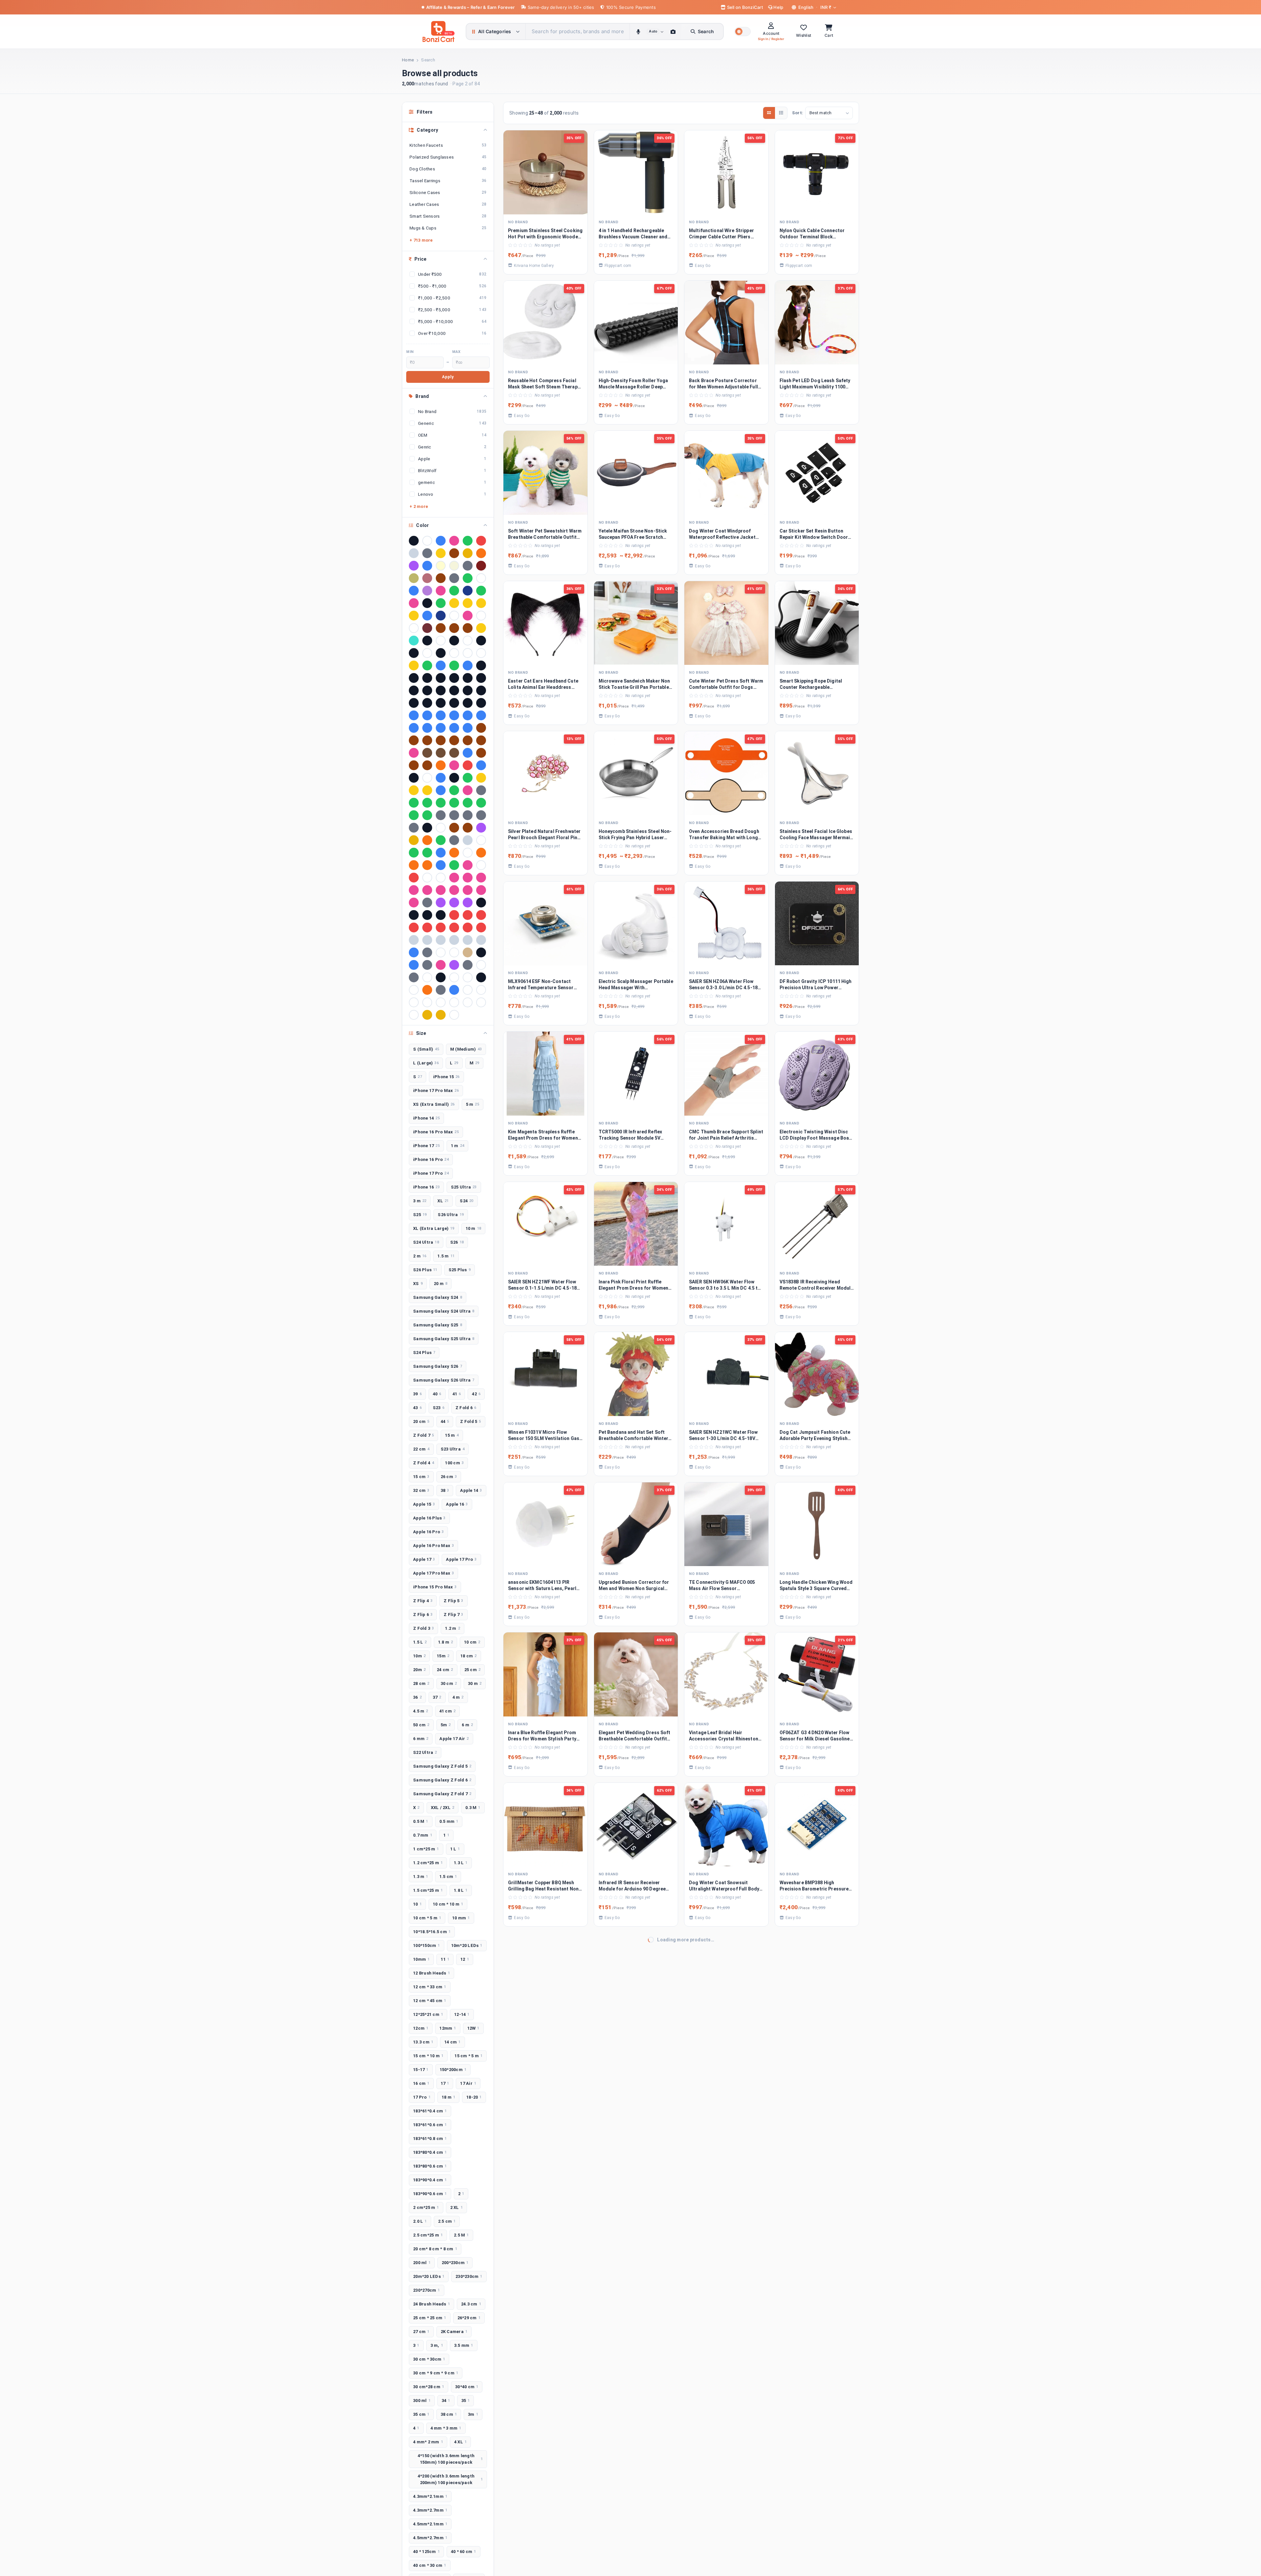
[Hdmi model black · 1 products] (427, 828)
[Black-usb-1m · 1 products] (481, 703)
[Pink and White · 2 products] (468, 616)
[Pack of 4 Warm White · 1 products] (427, 878)
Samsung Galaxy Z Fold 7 (442, 1794)
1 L (455, 1849)
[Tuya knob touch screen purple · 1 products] (454, 965)
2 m (420, 1256)
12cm (421, 2028)
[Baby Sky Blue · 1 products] (468, 666)
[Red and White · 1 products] (454, 915)
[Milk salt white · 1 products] (481, 840)
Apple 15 (424, 1504)
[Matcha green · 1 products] (441, 840)
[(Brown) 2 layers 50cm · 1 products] (441, 628)
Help (778, 7)
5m (446, 1725)
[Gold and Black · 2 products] (454, 603)
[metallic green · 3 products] (454, 591)
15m (443, 1656)
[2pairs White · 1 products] (427, 653)
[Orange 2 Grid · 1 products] (414, 865)
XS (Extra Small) (434, 1104)
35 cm (421, 2414)
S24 (466, 1201)
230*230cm (469, 2276)
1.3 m (421, 1877)
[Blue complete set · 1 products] (441, 715)
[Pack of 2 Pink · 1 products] (468, 865)
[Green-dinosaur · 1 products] (414, 815)
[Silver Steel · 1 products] (427, 940)
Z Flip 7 (453, 1615)
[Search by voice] (638, 32)
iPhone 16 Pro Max (436, 1132)
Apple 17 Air (454, 1739)
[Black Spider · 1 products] (427, 690)
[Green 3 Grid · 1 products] (441, 803)
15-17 (421, 2070)
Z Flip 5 (453, 1601)
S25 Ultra (464, 1187)
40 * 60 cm (464, 2552)
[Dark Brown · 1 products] (481, 753)
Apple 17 (424, 1559)
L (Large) (426, 1063)
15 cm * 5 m (468, 2056)
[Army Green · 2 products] (481, 591)
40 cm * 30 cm (430, 2565)
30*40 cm (467, 2387)
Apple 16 (457, 1504)
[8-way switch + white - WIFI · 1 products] (481, 653)
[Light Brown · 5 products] (441, 578)
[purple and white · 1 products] (441, 903)
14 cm (453, 2042)
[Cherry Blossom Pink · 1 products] (414, 753)
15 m (452, 1435)
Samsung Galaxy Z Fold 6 (442, 1780)
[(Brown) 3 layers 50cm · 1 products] (454, 628)
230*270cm (427, 2290)
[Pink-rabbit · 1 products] (414, 903)
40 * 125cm (426, 2552)
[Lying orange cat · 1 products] (427, 840)
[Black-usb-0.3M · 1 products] (468, 703)
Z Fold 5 (470, 1421)
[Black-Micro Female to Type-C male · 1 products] (481, 690)
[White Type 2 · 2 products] (414, 628)
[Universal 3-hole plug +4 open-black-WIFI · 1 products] (481, 977)
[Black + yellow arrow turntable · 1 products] (454, 678)
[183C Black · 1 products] (454, 641)
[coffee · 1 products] (427, 753)
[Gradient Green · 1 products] (454, 790)
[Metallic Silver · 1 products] (468, 840)
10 (417, 1904)
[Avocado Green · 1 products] (427, 666)
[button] (742, 32)
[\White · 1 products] (454, 1015)
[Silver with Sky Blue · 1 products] (481, 940)
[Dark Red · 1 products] (468, 765)
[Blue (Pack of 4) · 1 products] (414, 715)
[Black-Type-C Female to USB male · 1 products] (441, 703)
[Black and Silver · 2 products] (427, 603)
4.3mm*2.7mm (430, 2510)
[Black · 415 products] (414, 541)
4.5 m (421, 1711)
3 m (420, 1201)
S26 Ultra (451, 1215)
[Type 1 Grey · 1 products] (468, 965)
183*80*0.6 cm (430, 2166)
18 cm (469, 1656)
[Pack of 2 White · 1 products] (481, 865)
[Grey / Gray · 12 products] (468, 566)
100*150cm (427, 1945)
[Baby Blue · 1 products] (441, 666)
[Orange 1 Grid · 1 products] (481, 853)
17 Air (468, 2083)
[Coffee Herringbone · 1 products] (454, 753)
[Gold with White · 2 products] (414, 616)
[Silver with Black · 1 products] (454, 940)
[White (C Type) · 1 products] (481, 990)
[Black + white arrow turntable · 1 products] (441, 678)
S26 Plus (425, 1270)
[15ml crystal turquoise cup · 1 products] (414, 641)
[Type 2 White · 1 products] (427, 977)
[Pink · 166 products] (454, 541)
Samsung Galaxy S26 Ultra (444, 1380)
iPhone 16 (426, 1187)
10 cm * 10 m (448, 1904)
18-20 (474, 2097)
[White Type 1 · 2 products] (481, 616)
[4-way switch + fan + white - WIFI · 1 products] (468, 653)
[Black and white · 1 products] (468, 678)
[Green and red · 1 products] (454, 803)
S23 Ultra (453, 1449)
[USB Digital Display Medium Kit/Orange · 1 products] (427, 990)
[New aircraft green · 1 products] (427, 853)
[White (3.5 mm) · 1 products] (468, 990)
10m (419, 1656)
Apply (448, 377)
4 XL (460, 2442)
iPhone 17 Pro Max (436, 1091)
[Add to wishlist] (579, 208)
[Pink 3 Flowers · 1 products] (481, 878)
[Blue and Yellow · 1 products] (427, 715)
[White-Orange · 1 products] (414, 1015)
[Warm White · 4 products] (481, 578)
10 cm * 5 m (427, 1918)
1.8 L (461, 1890)
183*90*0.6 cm (430, 2194)
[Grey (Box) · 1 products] (441, 815)
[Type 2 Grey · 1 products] (414, 977)
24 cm (445, 1670)
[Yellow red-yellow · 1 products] (427, 1015)
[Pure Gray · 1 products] (427, 903)
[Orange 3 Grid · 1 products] (427, 865)
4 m (458, 1697)
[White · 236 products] (427, 541)
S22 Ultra (425, 1752)
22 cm (421, 1449)
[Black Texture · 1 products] (454, 690)
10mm (421, 1959)
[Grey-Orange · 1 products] (414, 828)
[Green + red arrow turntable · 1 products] (414, 803)
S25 (420, 1215)
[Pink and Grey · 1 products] (441, 890)
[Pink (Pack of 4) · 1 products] (468, 878)
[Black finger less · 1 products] (481, 678)
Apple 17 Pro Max (433, 1573)
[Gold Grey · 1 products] (414, 790)
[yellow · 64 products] (468, 553)
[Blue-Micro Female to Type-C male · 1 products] (427, 728)
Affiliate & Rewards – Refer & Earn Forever (471, 7)
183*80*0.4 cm (430, 2152)
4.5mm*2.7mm (430, 2538)
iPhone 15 (446, 1077)
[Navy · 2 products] (441, 616)
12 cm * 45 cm (430, 2001)
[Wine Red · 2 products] (427, 628)
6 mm (421, 1739)
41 (457, 1394)
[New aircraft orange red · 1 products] (454, 853)
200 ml (422, 2263)
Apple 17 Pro (461, 1559)
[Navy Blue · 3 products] (468, 591)
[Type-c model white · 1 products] (454, 977)
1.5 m (446, 1256)
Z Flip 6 (423, 1615)
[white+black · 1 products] (468, 1002)
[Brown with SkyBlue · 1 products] (441, 740)
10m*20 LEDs (467, 1945)
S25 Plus (460, 1270)
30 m (475, 1683)
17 (445, 2083)
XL (443, 1201)
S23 (439, 1408)
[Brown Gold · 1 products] (414, 740)
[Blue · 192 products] (441, 541)
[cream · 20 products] (441, 566)
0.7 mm (423, 1835)
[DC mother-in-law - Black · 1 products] (414, 778)
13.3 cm (423, 2042)
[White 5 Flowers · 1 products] (441, 1002)
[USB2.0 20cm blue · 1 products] (454, 990)
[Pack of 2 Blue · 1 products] (441, 865)
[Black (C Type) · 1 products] (414, 678)
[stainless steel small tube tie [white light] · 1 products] (441, 952)
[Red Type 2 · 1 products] (454, 928)
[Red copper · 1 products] (481, 915)
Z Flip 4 (423, 1601)
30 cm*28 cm (429, 2387)
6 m (467, 1725)
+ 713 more (421, 240)
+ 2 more (419, 506)
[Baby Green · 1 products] (454, 666)
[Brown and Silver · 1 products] (481, 728)
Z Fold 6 (466, 1408)
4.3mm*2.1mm (430, 2496)
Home (408, 60)
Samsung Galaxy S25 (438, 1325)
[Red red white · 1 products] (414, 928)
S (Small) (426, 1049)
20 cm (421, 1421)
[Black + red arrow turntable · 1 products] (427, 678)
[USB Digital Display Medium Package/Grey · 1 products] (441, 990)
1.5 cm (448, 1877)
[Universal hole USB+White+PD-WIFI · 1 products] (414, 990)
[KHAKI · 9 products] (414, 578)
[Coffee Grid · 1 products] (441, 753)
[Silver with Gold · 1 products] (468, 940)
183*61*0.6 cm (430, 2125)
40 (437, 1394)
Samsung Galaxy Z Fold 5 (442, 1766)
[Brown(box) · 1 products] (454, 740)
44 (445, 1421)
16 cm (421, 2083)
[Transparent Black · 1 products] (481, 952)
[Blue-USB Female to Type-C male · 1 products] (468, 728)
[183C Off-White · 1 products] (468, 641)
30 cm (449, 1683)
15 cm (421, 1477)
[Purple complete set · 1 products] (454, 903)
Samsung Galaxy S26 (438, 1366)
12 (465, 1959)
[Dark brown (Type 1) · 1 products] (414, 765)
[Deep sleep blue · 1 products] (441, 778)
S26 (457, 1242)
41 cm (448, 1711)
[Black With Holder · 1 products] (468, 690)
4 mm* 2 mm (428, 2442)
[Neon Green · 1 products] (414, 853)
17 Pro (422, 2097)
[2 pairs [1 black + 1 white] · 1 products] (414, 653)
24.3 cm (471, 2304)
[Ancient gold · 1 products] (414, 666)
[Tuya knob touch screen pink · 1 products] (441, 965)
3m (473, 2414)
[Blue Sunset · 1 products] (468, 715)
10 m (474, 1228)
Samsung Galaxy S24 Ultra (444, 1311)
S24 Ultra (426, 1242)
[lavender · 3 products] (427, 591)
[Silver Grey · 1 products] (414, 940)
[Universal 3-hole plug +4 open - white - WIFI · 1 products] (468, 977)
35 (466, 2401)
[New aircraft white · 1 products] (468, 853)
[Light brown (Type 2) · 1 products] (468, 828)
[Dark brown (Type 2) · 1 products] (427, 765)
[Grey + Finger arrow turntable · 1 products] (468, 815)
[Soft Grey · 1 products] (427, 952)
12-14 (462, 2014)
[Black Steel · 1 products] (441, 690)
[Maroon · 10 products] (481, 566)
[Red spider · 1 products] (427, 928)
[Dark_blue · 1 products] (481, 765)
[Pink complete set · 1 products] (454, 890)
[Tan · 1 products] (468, 952)
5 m (473, 1104)
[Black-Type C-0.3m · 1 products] (414, 703)
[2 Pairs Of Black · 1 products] (481, 641)
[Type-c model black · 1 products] (441, 977)
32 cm (421, 1490)
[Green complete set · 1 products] (468, 803)
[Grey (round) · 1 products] (454, 815)
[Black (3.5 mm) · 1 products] (481, 666)
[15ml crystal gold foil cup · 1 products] (481, 628)
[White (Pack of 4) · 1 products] (414, 1002)
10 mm (461, 1918)
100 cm (454, 1463)
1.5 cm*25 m (428, 1890)
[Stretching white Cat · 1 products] (454, 952)
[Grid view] (769, 113)
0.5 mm (449, 1821)
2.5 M (461, 2235)
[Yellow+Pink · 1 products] (441, 1015)
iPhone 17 (426, 1146)
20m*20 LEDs (429, 2276)
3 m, (437, 2345)
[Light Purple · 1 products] (481, 828)
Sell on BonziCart (744, 7)
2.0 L (420, 2221)
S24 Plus (424, 1353)
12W (473, 2028)
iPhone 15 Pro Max (435, 1587)
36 (417, 1697)
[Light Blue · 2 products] (427, 616)
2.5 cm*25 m (428, 2235)
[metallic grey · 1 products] (454, 840)
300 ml (422, 2401)
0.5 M (421, 1821)
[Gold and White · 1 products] (481, 778)
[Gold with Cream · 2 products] (481, 603)
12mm (448, 2028)
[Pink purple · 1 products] (468, 890)
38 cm (449, 2414)
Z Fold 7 (423, 1435)
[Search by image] (673, 32)
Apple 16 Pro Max (433, 1546)
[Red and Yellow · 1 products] (468, 915)
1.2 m (453, 1628)
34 (446, 2401)
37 (437, 1697)
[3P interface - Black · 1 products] (441, 653)
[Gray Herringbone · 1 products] (481, 790)
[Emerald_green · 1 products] (468, 778)
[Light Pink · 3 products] (441, 591)
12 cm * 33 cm (430, 1987)
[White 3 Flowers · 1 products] (427, 1002)
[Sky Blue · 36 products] (427, 566)
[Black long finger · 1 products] (414, 690)
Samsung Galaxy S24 (438, 1297)
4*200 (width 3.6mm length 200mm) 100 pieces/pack (450, 2479)
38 (445, 1490)
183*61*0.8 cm (430, 2139)
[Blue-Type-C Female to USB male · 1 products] (454, 728)
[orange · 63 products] (481, 553)
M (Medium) (466, 1049)
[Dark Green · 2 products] (441, 603)
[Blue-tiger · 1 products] (441, 728)
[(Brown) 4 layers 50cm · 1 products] (468, 628)
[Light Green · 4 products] (468, 578)
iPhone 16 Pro (431, 1159)
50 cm (421, 1725)
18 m (448, 2097)
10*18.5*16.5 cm (432, 1932)
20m (419, 1670)
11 (445, 1959)
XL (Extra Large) (434, 1228)
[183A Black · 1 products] (427, 641)
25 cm (473, 1670)
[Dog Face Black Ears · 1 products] (454, 778)
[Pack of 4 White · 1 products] (441, 878)
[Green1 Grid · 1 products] (427, 815)
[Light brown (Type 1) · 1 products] (454, 828)
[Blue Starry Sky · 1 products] (454, 715)
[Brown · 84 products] (454, 553)
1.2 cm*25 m (428, 1863)
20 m (441, 1284)
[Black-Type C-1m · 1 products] (427, 703)
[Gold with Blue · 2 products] (468, 603)
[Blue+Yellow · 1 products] (414, 728)
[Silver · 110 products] (414, 553)
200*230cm (455, 2263)
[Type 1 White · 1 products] (481, 965)
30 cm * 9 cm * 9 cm (436, 2373)
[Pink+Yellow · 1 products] (481, 890)
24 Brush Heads (431, 2304)
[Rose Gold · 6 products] (427, 578)
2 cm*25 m (426, 2207)
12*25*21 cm (428, 2014)
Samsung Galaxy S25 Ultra (444, 1339)
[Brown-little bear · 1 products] (481, 740)
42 (476, 1394)
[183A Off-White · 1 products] (441, 641)
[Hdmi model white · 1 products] (441, 828)
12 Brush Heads (431, 1973)
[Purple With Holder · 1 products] (468, 903)
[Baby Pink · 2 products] (414, 603)
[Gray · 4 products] (454, 578)
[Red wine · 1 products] (468, 928)
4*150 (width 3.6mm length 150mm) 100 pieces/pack (450, 2459)
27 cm (421, 2332)
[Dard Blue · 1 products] (468, 753)
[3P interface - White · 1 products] (454, 653)
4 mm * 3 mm (446, 2428)
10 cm (472, 1642)
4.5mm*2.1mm (430, 2524)
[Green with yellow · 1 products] (481, 803)
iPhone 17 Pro (431, 1173)
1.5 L (420, 1642)
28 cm (421, 1683)
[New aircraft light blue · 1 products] (441, 853)
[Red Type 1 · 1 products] (441, 928)
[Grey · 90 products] (427, 553)
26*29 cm (469, 2318)
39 (417, 1394)
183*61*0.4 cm (430, 2111)
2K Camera (454, 2332)
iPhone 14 (426, 1118)
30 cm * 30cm (429, 2359)
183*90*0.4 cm (430, 2180)
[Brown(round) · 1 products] (468, 740)
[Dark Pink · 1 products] (454, 765)
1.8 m (446, 1642)
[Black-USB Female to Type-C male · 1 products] (454, 703)
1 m (457, 1146)
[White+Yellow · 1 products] (481, 1002)
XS (418, 1284)
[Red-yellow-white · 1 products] (481, 928)
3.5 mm (464, 2345)
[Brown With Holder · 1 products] (427, 740)
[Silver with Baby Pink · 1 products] (441, 940)
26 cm (449, 1477)
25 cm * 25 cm (430, 2318)
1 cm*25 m (426, 1849)
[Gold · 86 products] (441, 553)
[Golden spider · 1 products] (427, 790)
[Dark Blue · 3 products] (414, 591)
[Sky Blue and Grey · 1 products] (414, 952)
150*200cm (453, 2070)
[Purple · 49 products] (414, 566)
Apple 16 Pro (428, 1532)
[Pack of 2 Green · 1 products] (454, 865)
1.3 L (461, 1863)
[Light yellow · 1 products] (414, 840)
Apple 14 (471, 1490)
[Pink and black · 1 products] (427, 890)
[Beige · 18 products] (454, 566)
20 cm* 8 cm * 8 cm (435, 2249)
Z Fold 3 (423, 1628)
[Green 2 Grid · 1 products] (427, 803)
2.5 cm (447, 2221)
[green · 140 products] (468, 541)
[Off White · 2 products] (454, 616)
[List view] (781, 113)
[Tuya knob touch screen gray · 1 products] (427, 965)
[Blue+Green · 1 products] (481, 715)
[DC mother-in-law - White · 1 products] (427, 778)
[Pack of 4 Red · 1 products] (414, 878)
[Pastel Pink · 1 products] (454, 878)
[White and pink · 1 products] (454, 1002)
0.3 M (473, 1808)
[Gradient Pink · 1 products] (468, 790)
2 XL (456, 2207)
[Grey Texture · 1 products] (481, 815)
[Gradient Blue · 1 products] (441, 790)
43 (417, 1408)
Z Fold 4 (423, 1463)
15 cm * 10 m (428, 2056)
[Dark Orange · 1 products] (441, 765)
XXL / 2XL (443, 1808)
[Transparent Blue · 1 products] (414, 965)
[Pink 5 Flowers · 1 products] (414, 890)
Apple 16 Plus (429, 1518)
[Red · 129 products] (481, 541)
